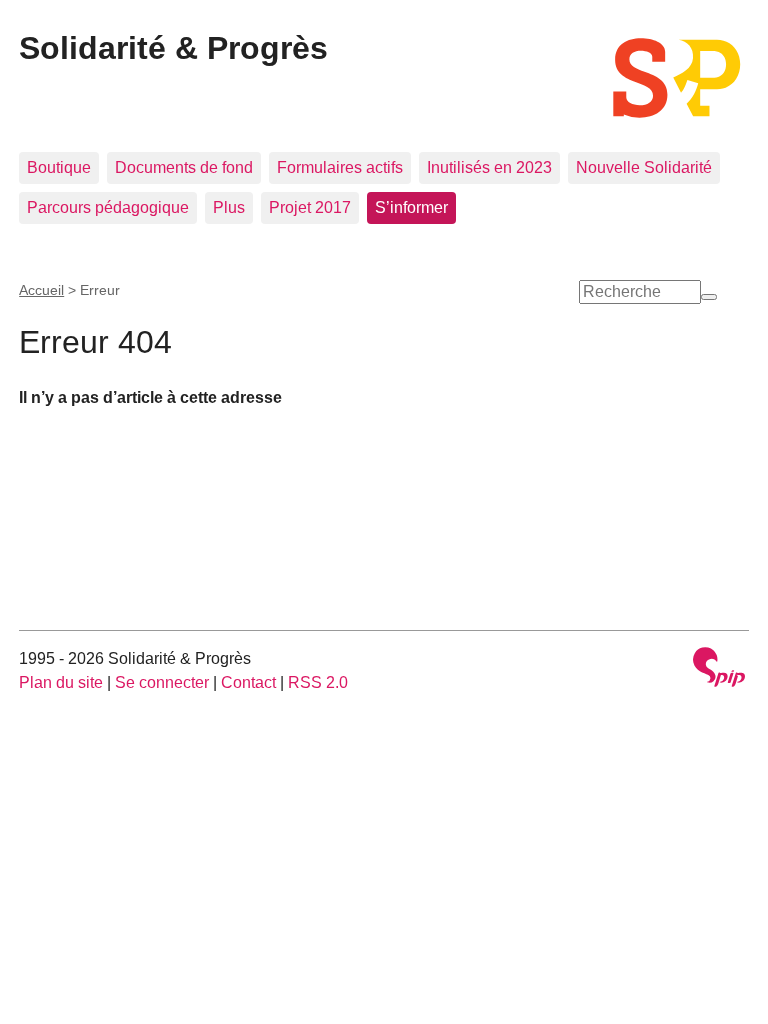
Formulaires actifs (340, 167)
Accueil (41, 290)
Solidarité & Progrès (173, 48)
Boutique (59, 167)
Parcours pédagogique (108, 207)
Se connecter (162, 682)
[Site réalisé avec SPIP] (719, 669)
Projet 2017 (310, 207)
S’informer (411, 207)
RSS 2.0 (318, 682)
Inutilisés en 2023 (489, 167)
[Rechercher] (709, 297)
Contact (248, 682)
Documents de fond (184, 167)
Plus (229, 207)
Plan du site (61, 682)
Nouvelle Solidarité (644, 167)
